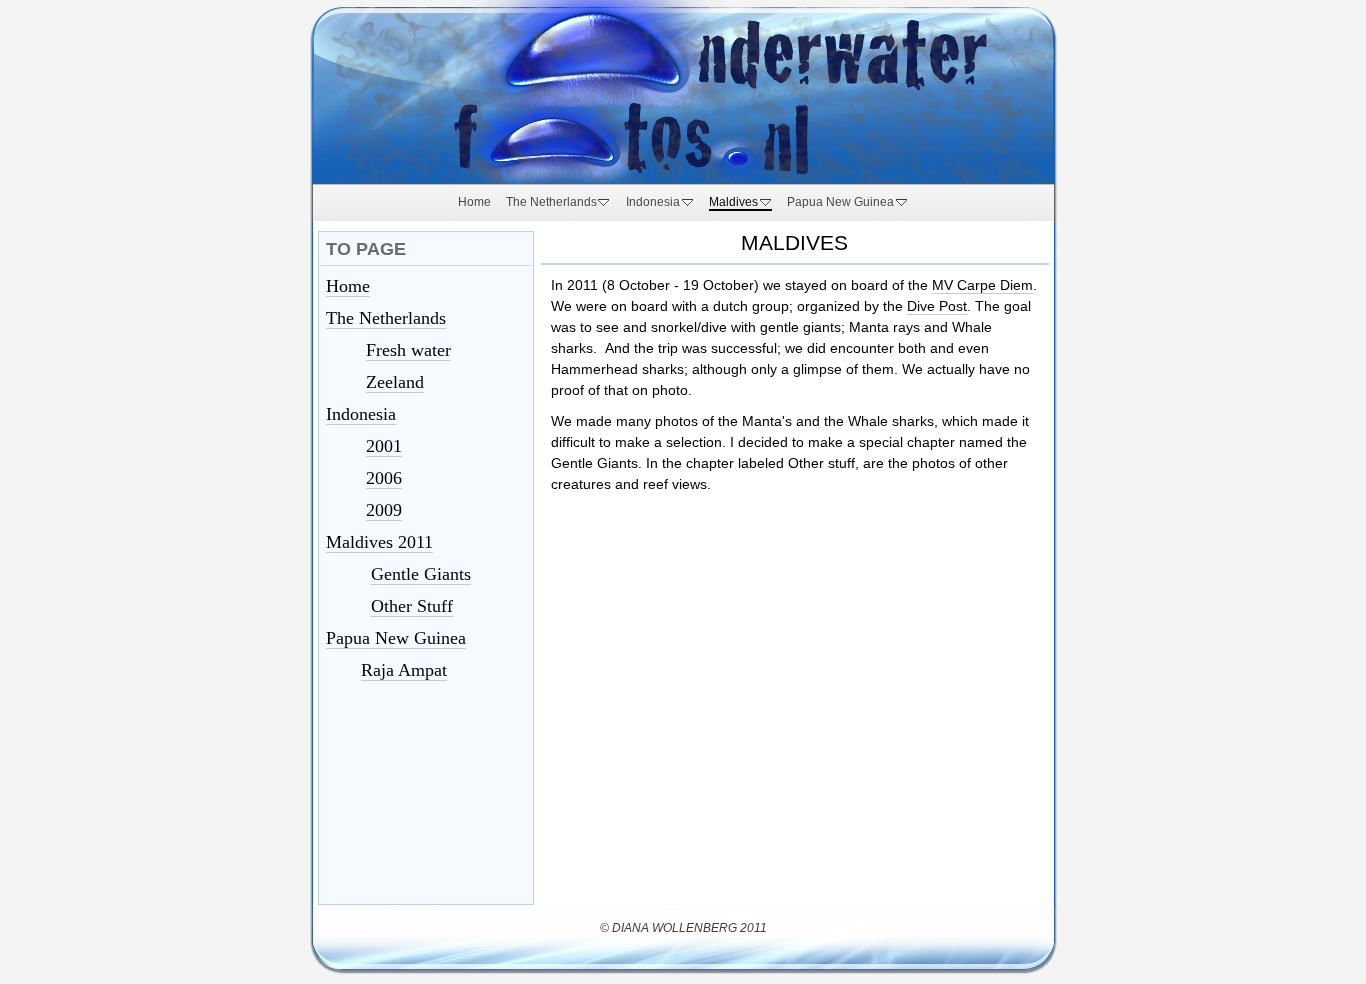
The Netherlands (386, 318)
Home (348, 286)
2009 (384, 510)
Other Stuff (412, 606)
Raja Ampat (404, 670)
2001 (384, 446)
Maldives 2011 (379, 542)
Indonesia (361, 414)
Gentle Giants (421, 574)
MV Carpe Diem (982, 285)
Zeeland (395, 382)
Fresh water (408, 350)
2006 (384, 478)
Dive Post (937, 306)
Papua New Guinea (396, 638)
